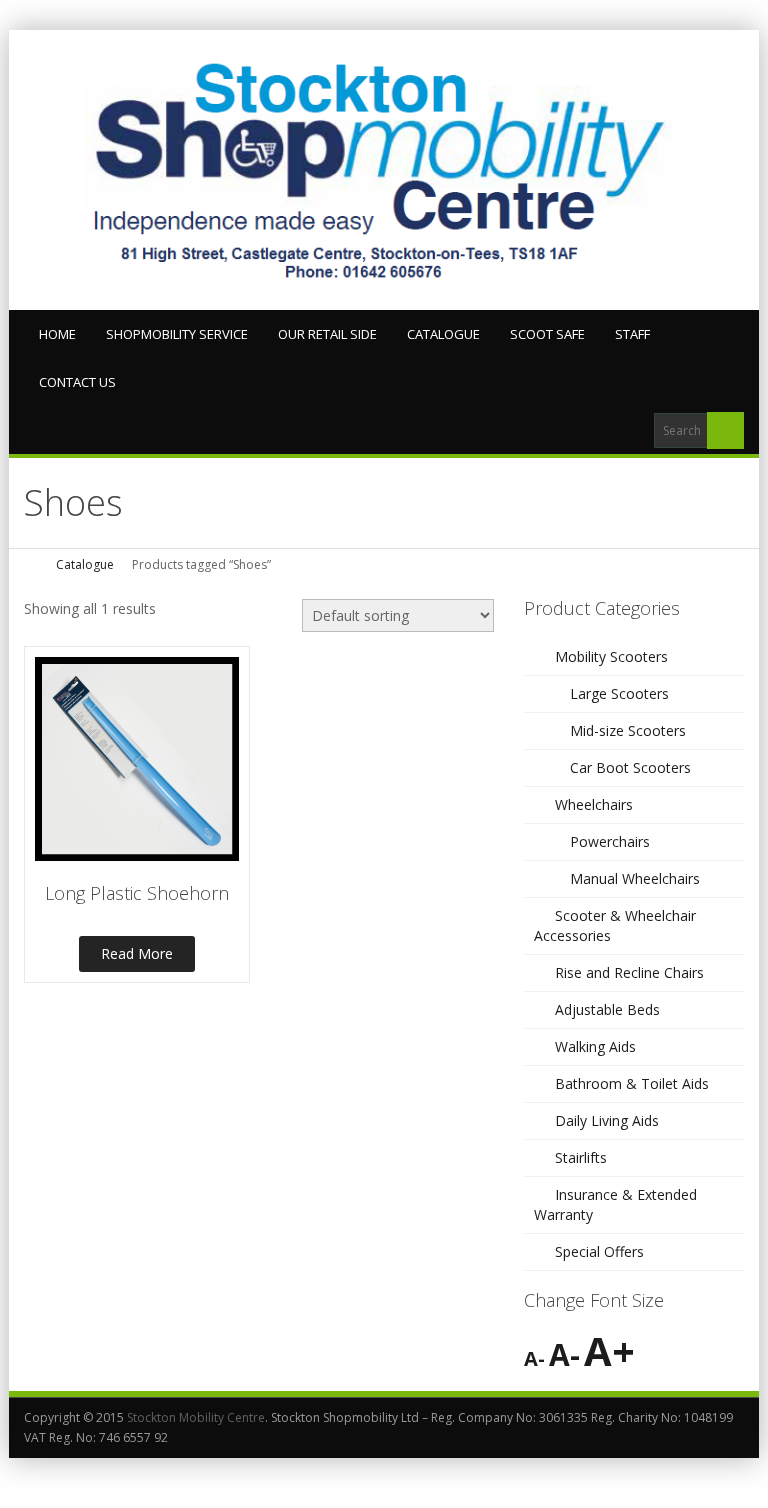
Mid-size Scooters (628, 730)
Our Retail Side (327, 334)
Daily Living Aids (607, 1120)
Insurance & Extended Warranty (615, 1204)
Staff (632, 334)
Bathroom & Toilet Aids (632, 1083)
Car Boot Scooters (630, 767)
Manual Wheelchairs (635, 878)
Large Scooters (619, 693)
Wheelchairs (594, 804)
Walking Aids (595, 1046)
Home (57, 334)
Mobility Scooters (611, 656)
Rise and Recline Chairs (629, 972)
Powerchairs (610, 841)
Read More (137, 953)
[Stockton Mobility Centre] (384, 170)
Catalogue (443, 334)
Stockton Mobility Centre (196, 1417)
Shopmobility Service (177, 334)
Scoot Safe (547, 334)
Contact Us (77, 382)
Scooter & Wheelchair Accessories (615, 925)
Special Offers (599, 1251)
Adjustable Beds (607, 1009)
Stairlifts (581, 1157)
